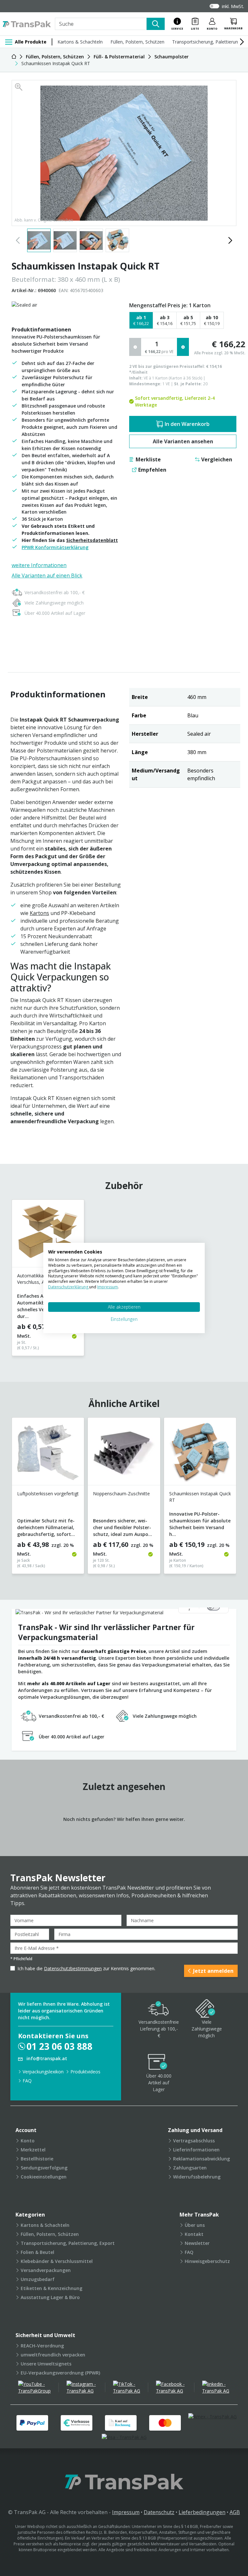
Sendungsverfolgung (44, 2168)
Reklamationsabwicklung (201, 2159)
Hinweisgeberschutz (207, 2261)
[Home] (14, 57)
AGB (235, 2512)
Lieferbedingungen (202, 2512)
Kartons (39, 913)
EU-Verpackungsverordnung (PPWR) (60, 2373)
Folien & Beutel (37, 2252)
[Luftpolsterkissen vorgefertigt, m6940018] (48, 1454)
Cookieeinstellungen (44, 2177)
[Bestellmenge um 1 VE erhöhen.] (183, 347)
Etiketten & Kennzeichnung (52, 2288)
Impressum (126, 2512)
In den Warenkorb (187, 424)
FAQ (27, 2081)
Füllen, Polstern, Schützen (137, 42)
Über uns (195, 2225)
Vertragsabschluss (194, 2141)
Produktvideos (85, 2072)
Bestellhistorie (37, 2159)
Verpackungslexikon (43, 2072)
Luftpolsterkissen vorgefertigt (48, 1494)
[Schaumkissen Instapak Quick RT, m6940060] (200, 1454)
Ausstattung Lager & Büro (50, 2297)
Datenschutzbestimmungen (73, 1968)
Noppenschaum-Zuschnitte (121, 1494)
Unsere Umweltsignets (46, 2364)
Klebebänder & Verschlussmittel (57, 2261)
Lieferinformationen (196, 2150)
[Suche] (156, 24)
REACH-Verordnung (42, 2346)
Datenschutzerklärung (69, 1287)
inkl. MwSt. (233, 6)
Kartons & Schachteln (80, 42)
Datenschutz (159, 2512)
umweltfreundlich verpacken (53, 2355)
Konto (28, 2141)
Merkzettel (33, 2150)
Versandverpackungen (46, 2270)
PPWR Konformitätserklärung (55, 547)
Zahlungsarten (190, 2168)
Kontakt (194, 2234)
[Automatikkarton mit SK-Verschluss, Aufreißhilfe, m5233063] (48, 1236)
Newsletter (197, 2243)
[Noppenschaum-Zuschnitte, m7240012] (124, 1454)
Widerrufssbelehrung (197, 2177)
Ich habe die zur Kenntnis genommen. (86, 1968)
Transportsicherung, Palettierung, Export (68, 2243)
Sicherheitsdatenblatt (92, 540)
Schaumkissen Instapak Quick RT (200, 1497)
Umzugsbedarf (38, 2279)
